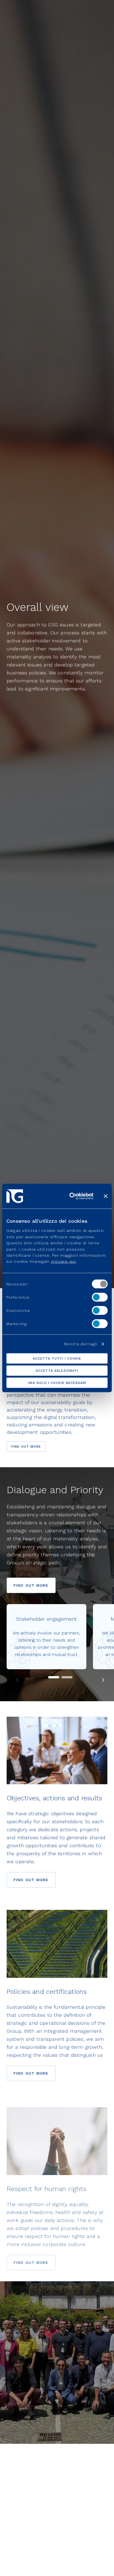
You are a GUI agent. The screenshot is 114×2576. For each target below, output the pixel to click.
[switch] (100, 1297)
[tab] (67, 1677)
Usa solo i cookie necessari (57, 1383)
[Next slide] (103, 1680)
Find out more (26, 1447)
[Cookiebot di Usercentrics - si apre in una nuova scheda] (71, 1196)
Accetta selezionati (57, 1371)
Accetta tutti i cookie (57, 1359)
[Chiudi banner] (106, 1196)
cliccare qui (63, 1261)
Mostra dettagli (81, 1344)
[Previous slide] (18, 1680)
